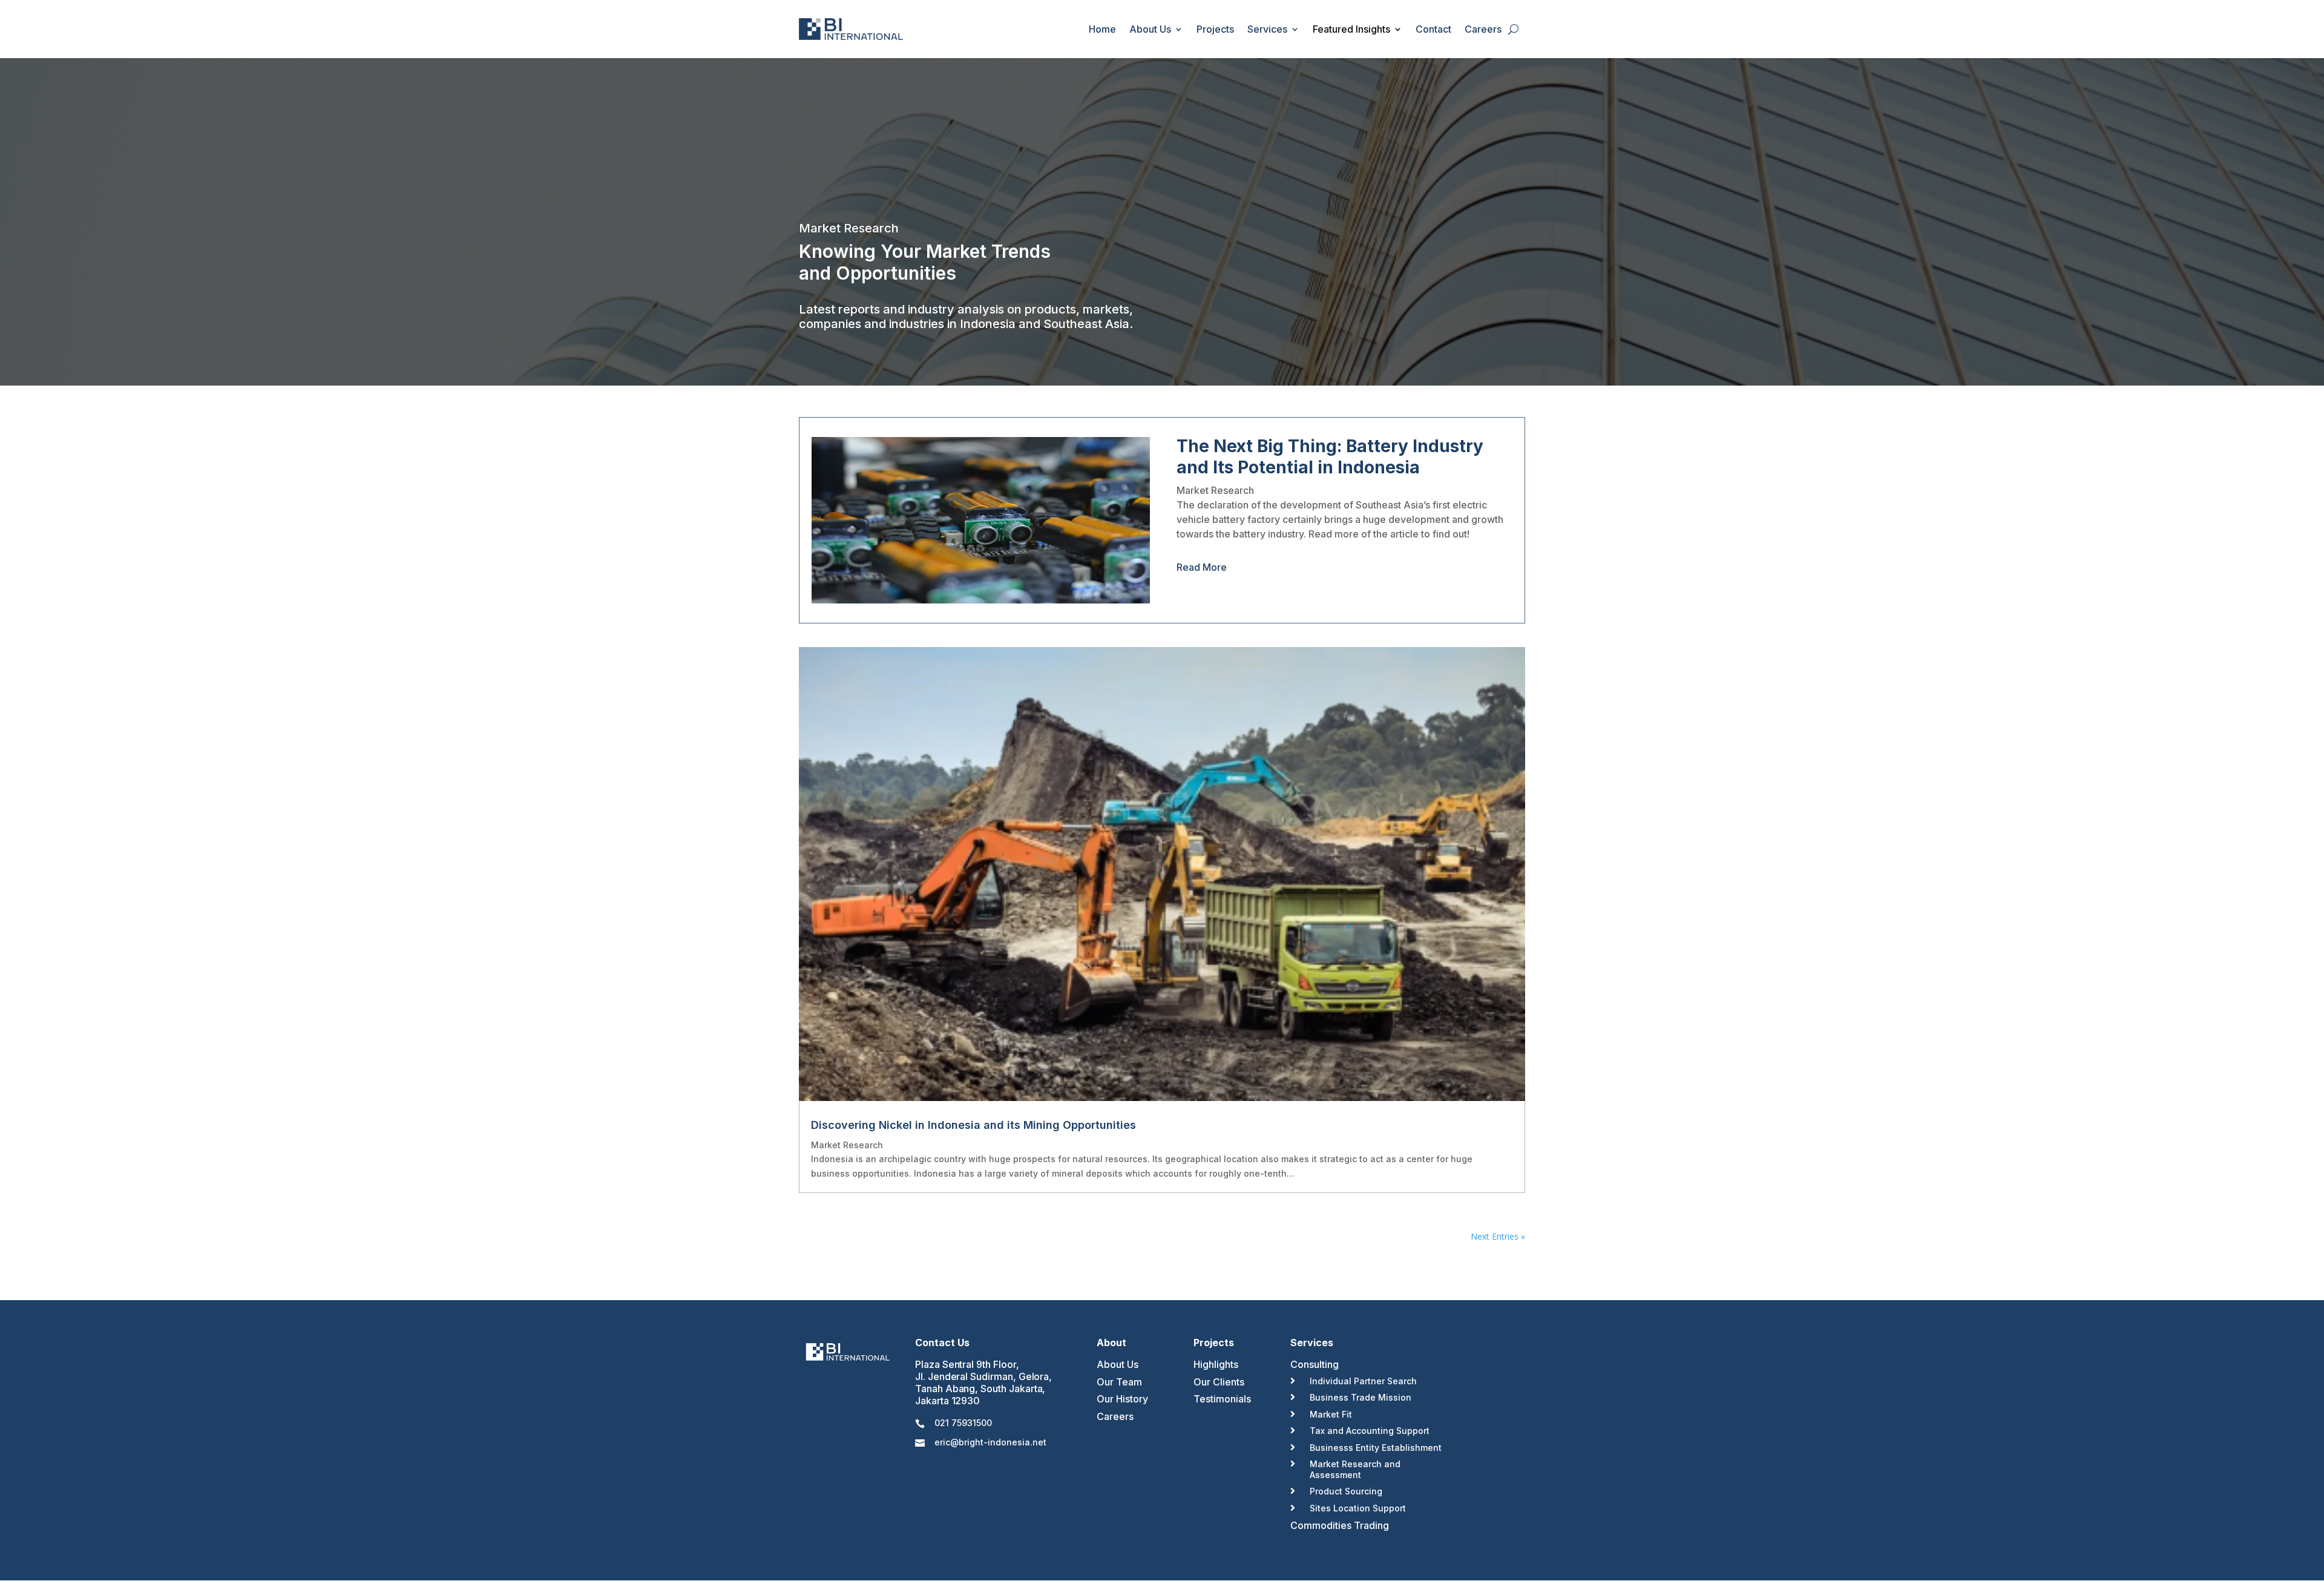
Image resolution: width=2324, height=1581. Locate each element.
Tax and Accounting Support (1370, 1431)
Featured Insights (1351, 29)
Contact (1433, 29)
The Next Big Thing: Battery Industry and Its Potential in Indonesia (1330, 457)
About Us (1150, 29)
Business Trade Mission (1361, 1397)
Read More (1202, 567)
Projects (1215, 29)
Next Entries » (1498, 1236)
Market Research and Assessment (1355, 1469)
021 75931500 (963, 1423)
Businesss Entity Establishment (1376, 1448)
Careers (1483, 29)
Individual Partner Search (1363, 1381)
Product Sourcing (1346, 1491)
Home (1102, 29)
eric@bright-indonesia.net (990, 1442)
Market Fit (1331, 1414)
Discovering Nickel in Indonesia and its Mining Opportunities (973, 1125)
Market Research (1215, 490)
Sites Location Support (1358, 1508)
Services (1267, 29)
